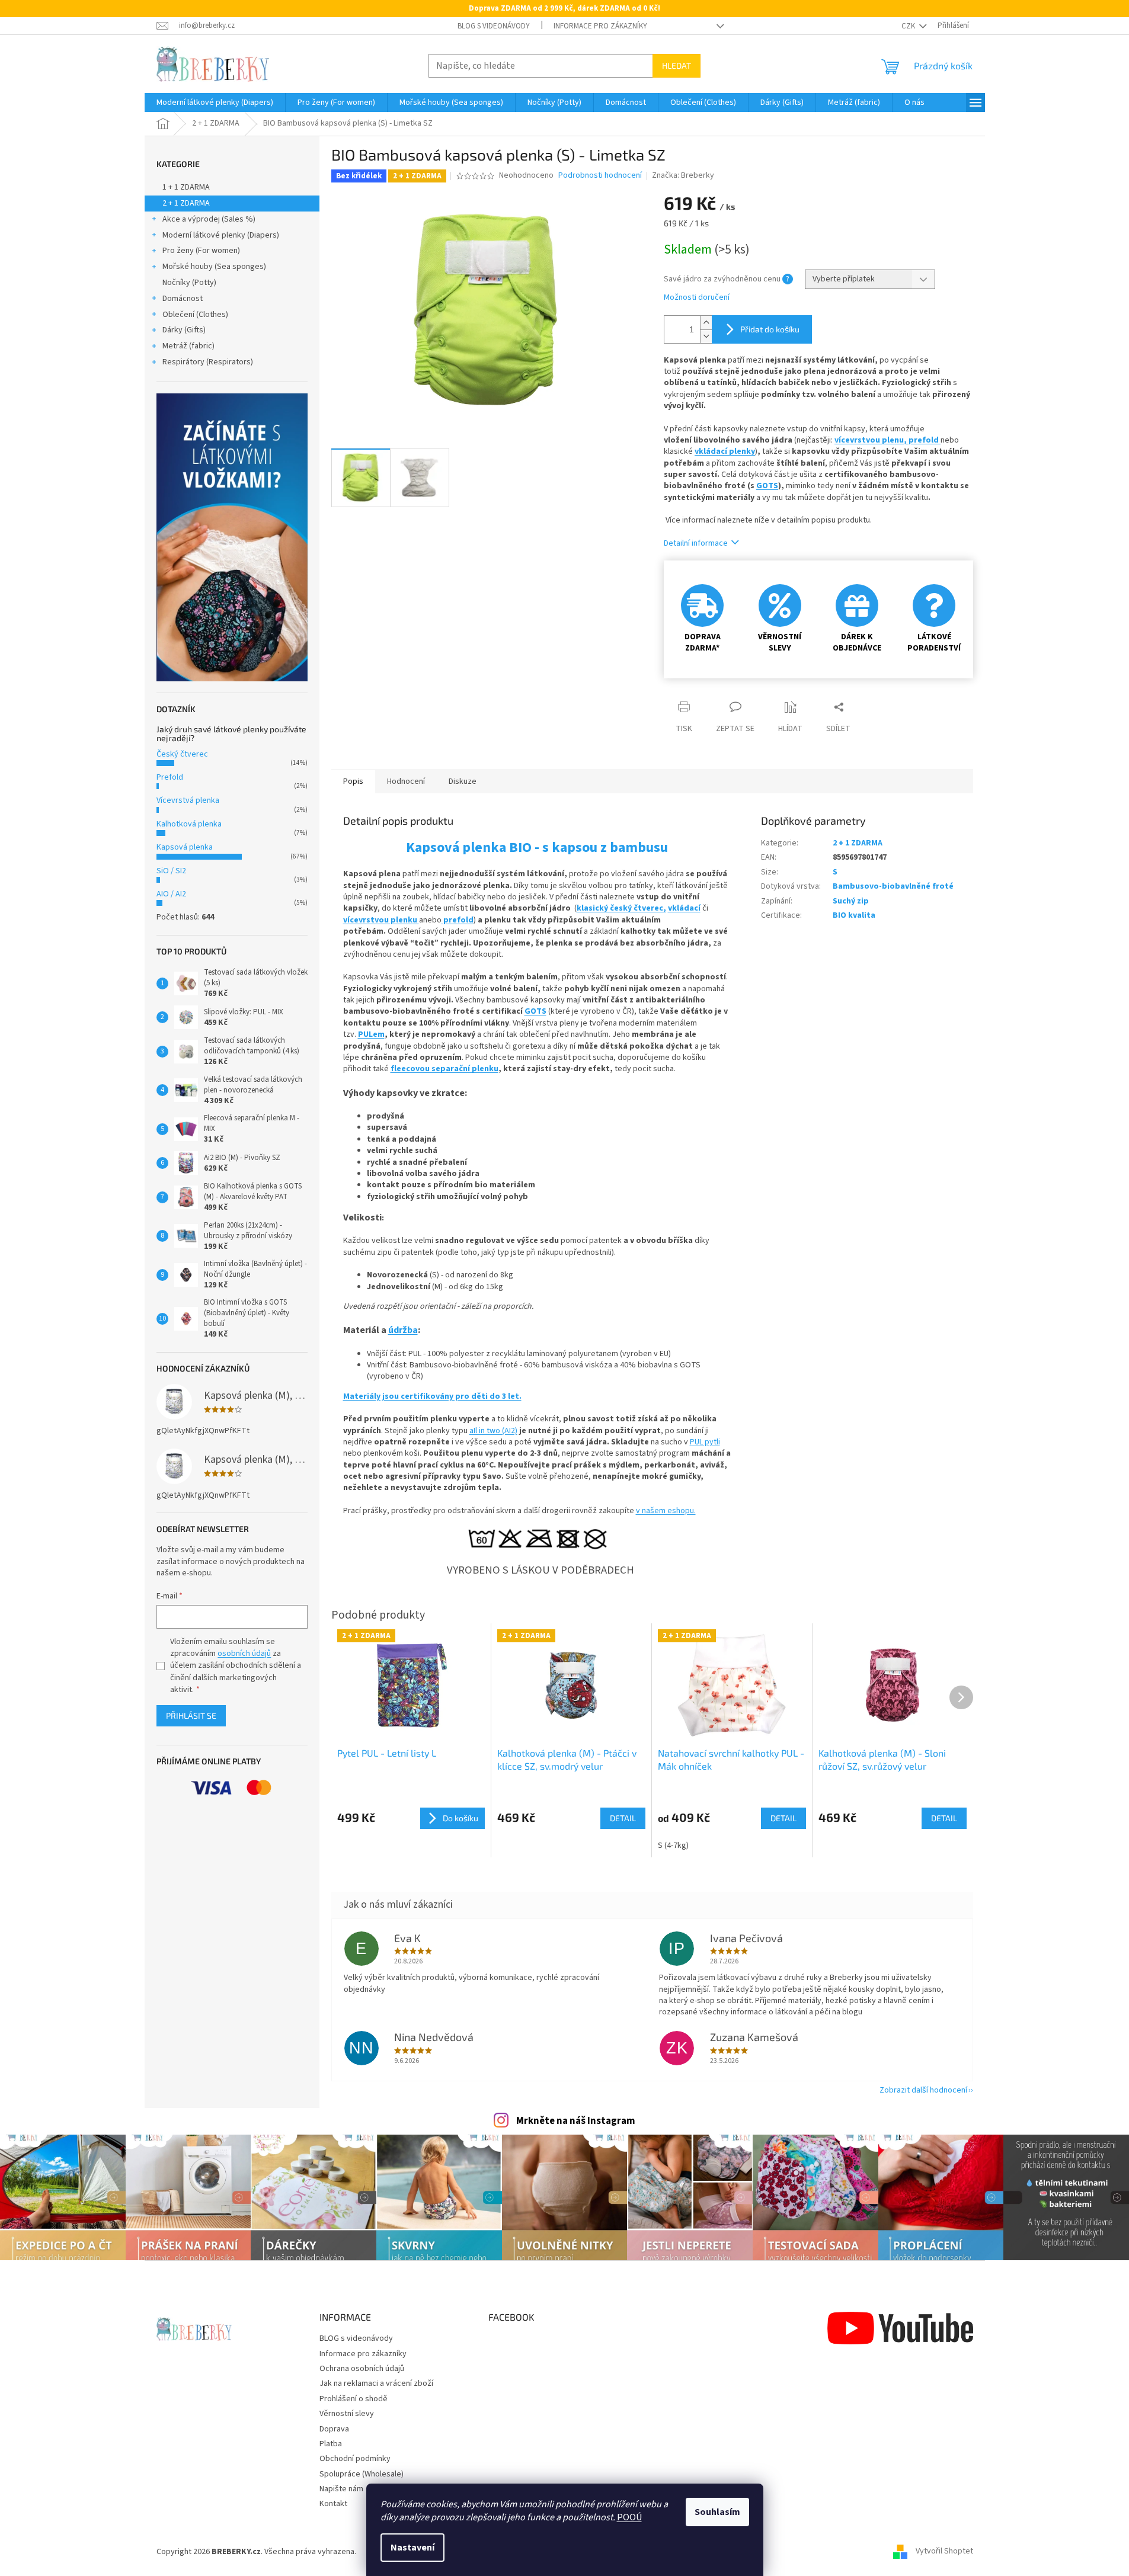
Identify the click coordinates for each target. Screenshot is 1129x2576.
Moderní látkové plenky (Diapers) (221, 235)
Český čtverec (182, 754)
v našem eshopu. (666, 1511)
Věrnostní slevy (347, 2414)
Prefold (170, 777)
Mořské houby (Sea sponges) (214, 267)
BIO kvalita (854, 915)
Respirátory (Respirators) (208, 362)
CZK (909, 26)
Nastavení (412, 2548)
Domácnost (183, 299)
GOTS (767, 486)
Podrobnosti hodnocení (600, 176)
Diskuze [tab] (463, 781)
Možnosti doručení (697, 298)
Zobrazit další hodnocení (923, 2090)
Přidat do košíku (770, 329)
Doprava (334, 2429)
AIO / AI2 (171, 894)
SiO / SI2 (171, 871)
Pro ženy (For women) (201, 251)
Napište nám (341, 2489)
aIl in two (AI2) (493, 1431)
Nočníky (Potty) (189, 283)
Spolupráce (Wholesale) (362, 2474)
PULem (371, 1034)
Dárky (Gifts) (184, 330)
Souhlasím (717, 2512)
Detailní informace (696, 543)
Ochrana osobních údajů (362, 2369)
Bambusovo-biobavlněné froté (893, 886)
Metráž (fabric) (188, 346)
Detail (623, 1818)
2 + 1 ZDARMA (186, 203)
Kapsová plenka (185, 847)
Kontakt (333, 2504)
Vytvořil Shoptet (944, 2552)
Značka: (683, 175)
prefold (925, 440)
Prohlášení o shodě (354, 2399)
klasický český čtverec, (621, 908)
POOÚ (629, 2517)
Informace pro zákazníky (600, 26)
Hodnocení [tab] (406, 781)
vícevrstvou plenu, (871, 440)
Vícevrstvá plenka (188, 800)
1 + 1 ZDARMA (186, 187)
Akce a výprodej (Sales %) (209, 219)
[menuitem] (215, 102)
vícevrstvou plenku (381, 920)
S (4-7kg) (673, 1846)
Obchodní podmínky (355, 2459)
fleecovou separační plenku (444, 1069)
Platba (331, 2444)
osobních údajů (244, 1654)
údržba (403, 1330)
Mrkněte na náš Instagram (576, 2121)
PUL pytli (705, 1442)
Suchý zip (851, 901)
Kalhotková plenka (189, 824)
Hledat (677, 65)
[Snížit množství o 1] (706, 336)
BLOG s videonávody (494, 26)
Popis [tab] (353, 781)
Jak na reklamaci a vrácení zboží (376, 2383)
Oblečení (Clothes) (195, 315)
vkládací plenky (725, 451)
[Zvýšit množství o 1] (706, 323)
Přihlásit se (191, 1715)
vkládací (684, 908)
